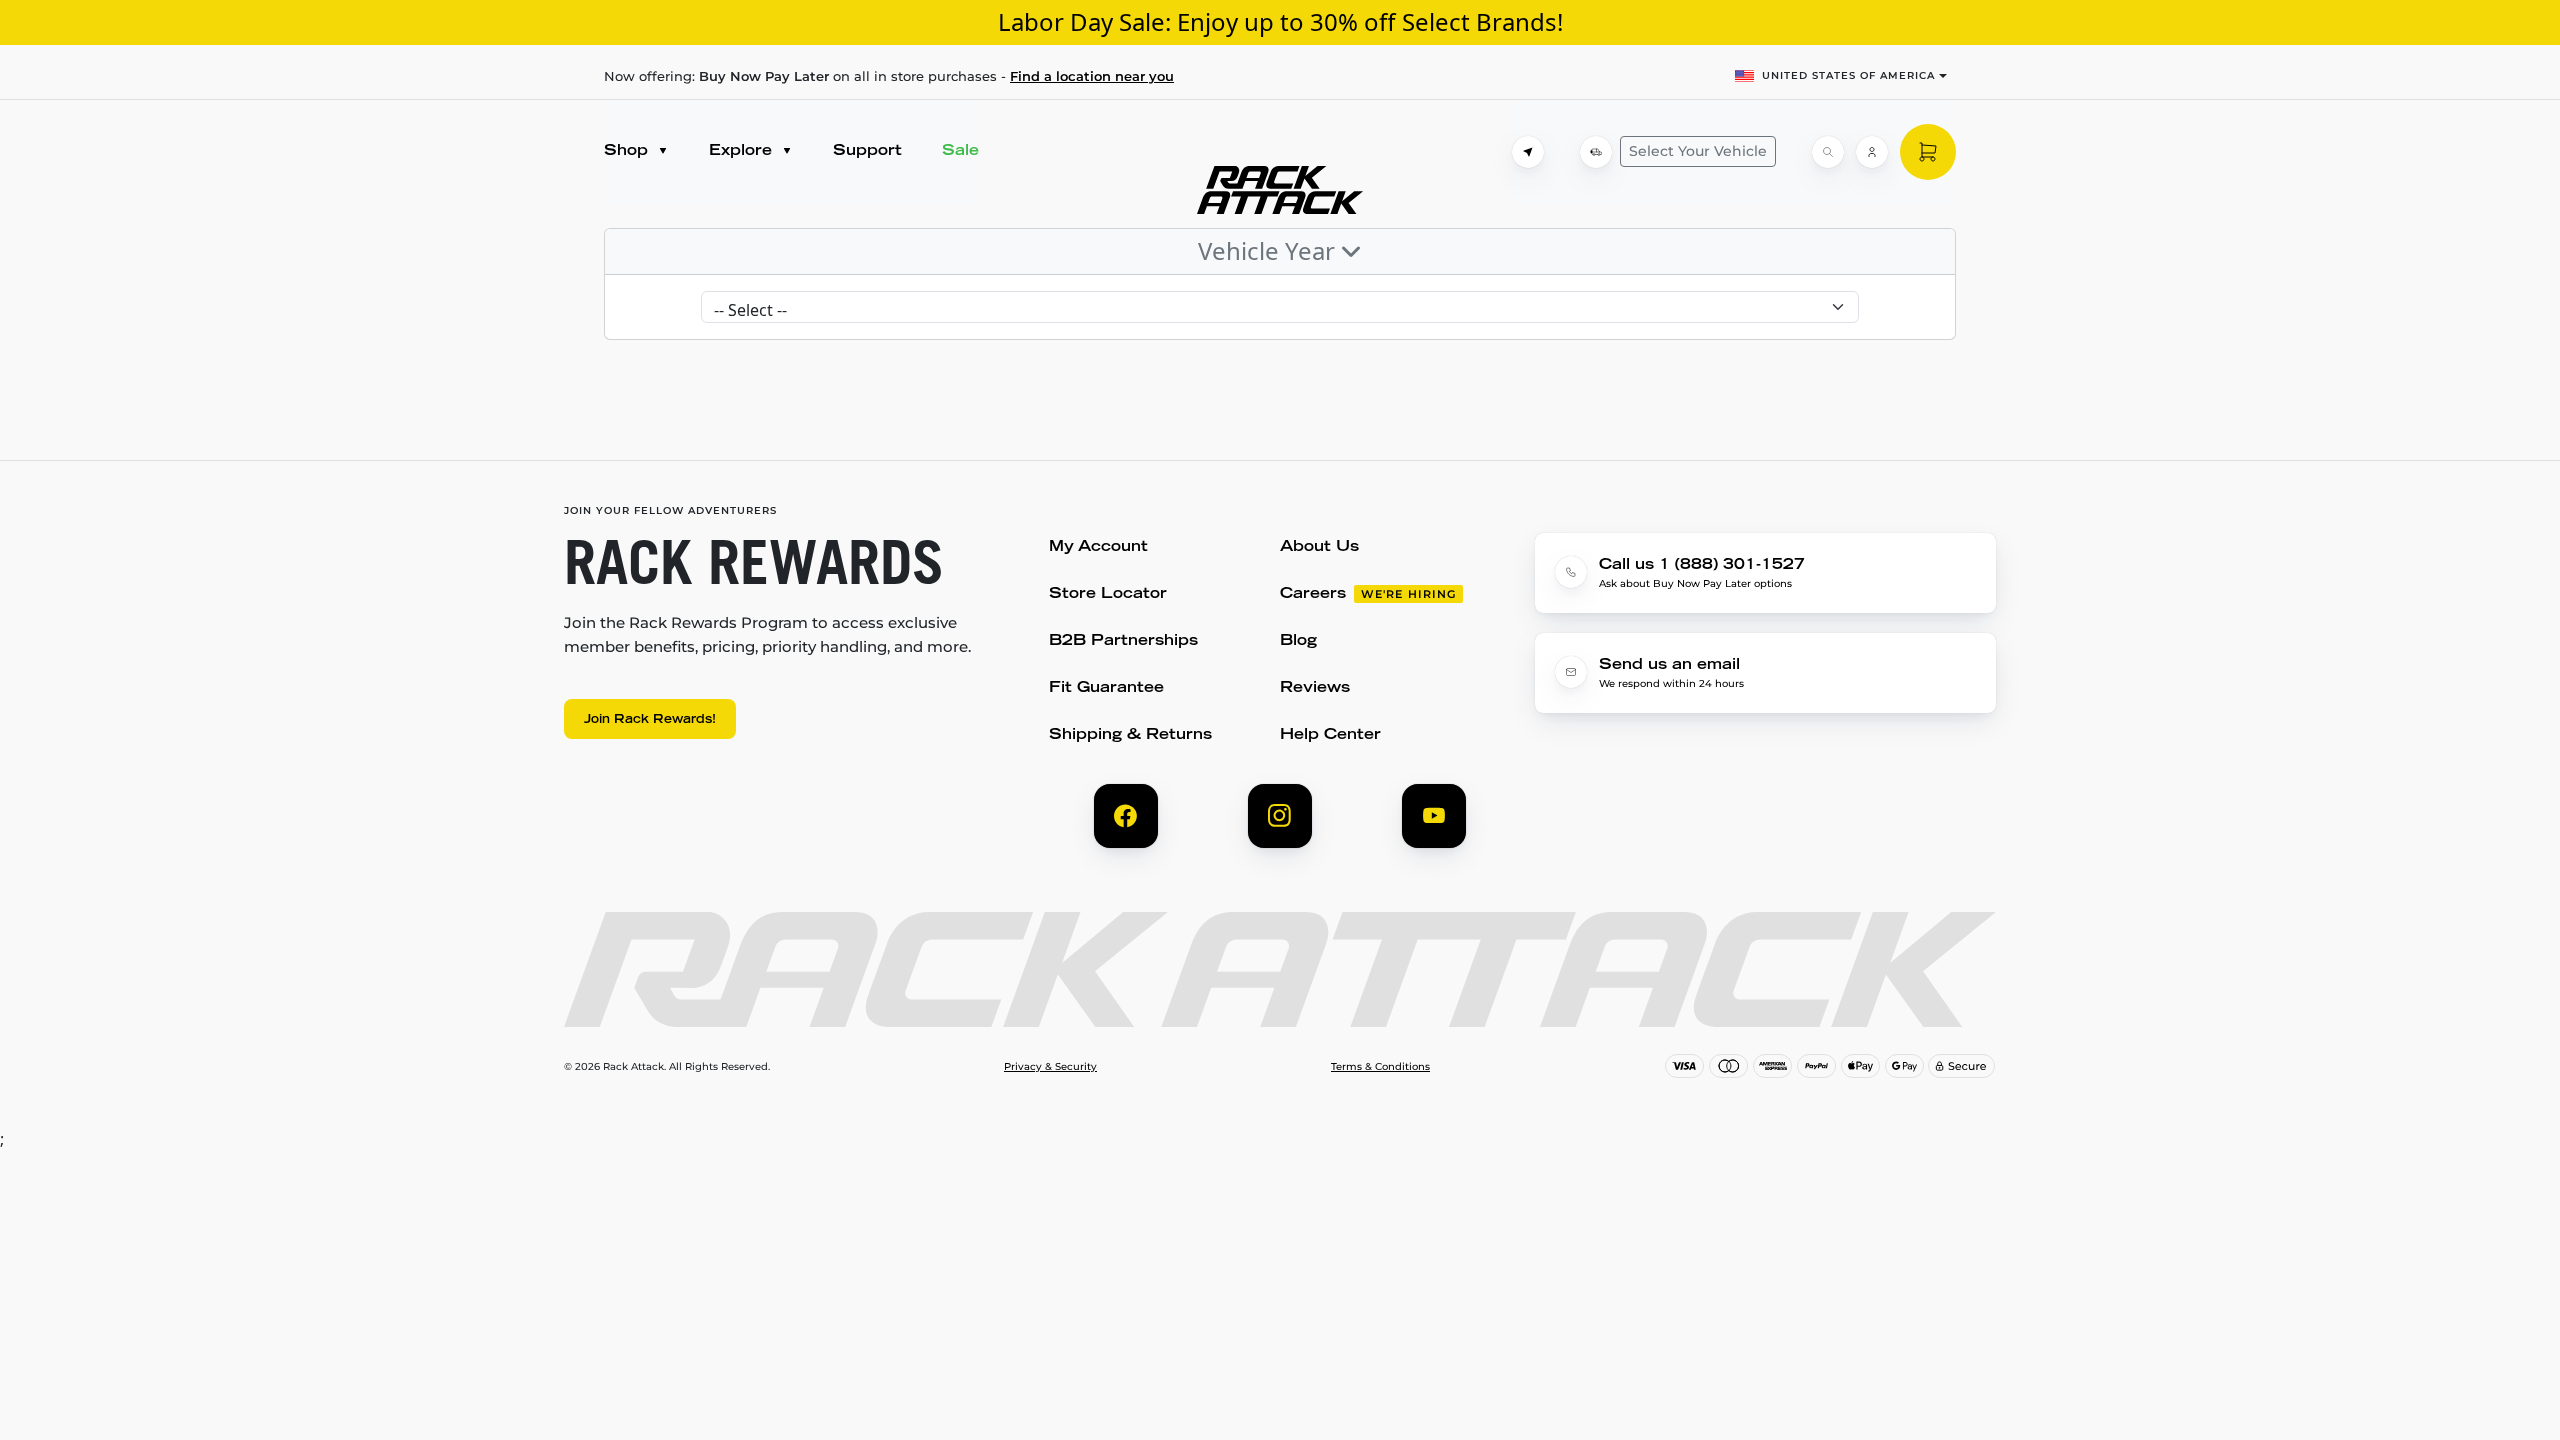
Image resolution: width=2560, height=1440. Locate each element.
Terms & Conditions (1380, 1067)
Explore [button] (743, 151)
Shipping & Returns (1130, 735)
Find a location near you (1092, 76)
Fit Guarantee (1106, 688)
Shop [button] (628, 151)
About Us (1319, 547)
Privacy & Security (1050, 1067)
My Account (1098, 547)
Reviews (1315, 688)
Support (867, 151)
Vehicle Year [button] (1269, 250)
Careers (1313, 594)
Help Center (1330, 735)
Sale (960, 151)
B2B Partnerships (1123, 641)
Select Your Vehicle (1698, 151)
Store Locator (1108, 594)
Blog (1298, 641)
